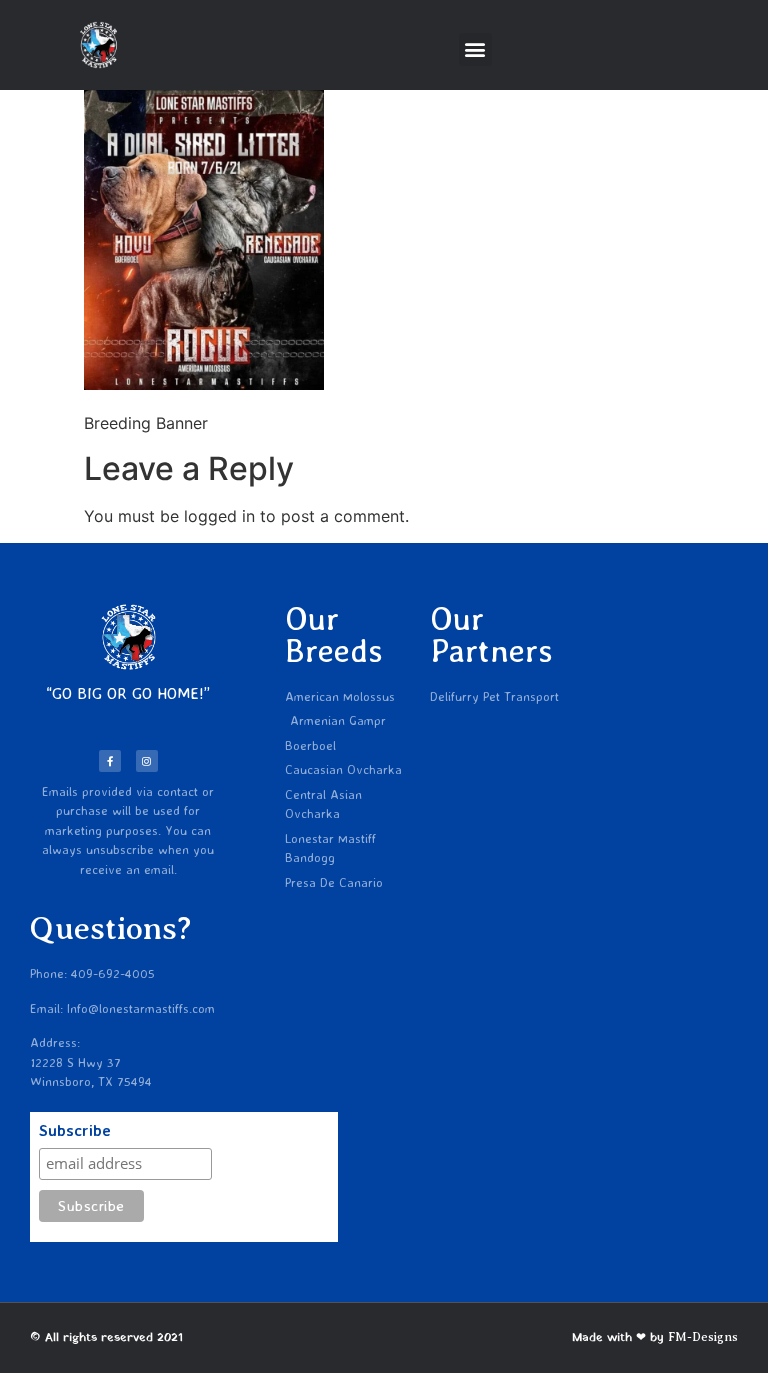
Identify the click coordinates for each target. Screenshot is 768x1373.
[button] (475, 49)
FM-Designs (703, 1337)
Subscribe (75, 1131)
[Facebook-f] (110, 761)
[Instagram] (147, 761)
